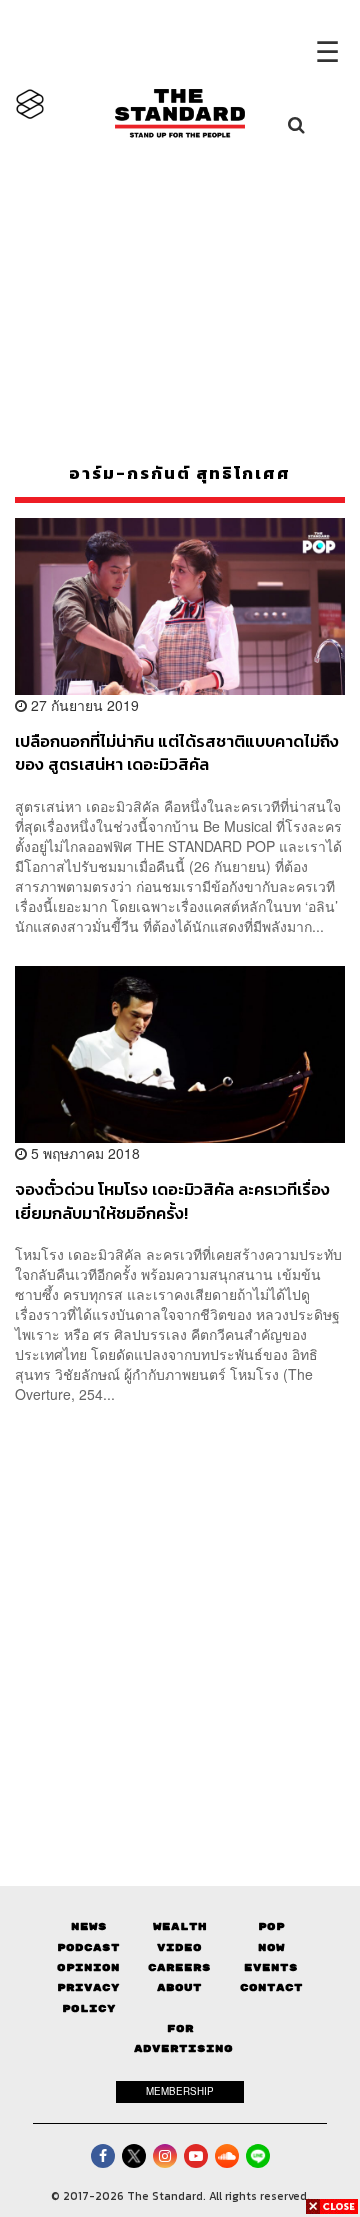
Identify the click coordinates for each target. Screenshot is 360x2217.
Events (271, 1967)
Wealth (180, 1926)
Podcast (88, 1947)
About (179, 1987)
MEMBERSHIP (180, 2091)
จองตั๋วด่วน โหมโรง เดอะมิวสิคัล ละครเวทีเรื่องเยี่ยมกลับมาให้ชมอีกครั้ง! (172, 1200)
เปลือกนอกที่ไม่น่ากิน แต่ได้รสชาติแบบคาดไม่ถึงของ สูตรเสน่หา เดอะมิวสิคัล (177, 752)
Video (179, 1947)
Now (271, 1947)
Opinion (88, 1967)
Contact (271, 1987)
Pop (271, 1926)
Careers (179, 1967)
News (89, 1926)
